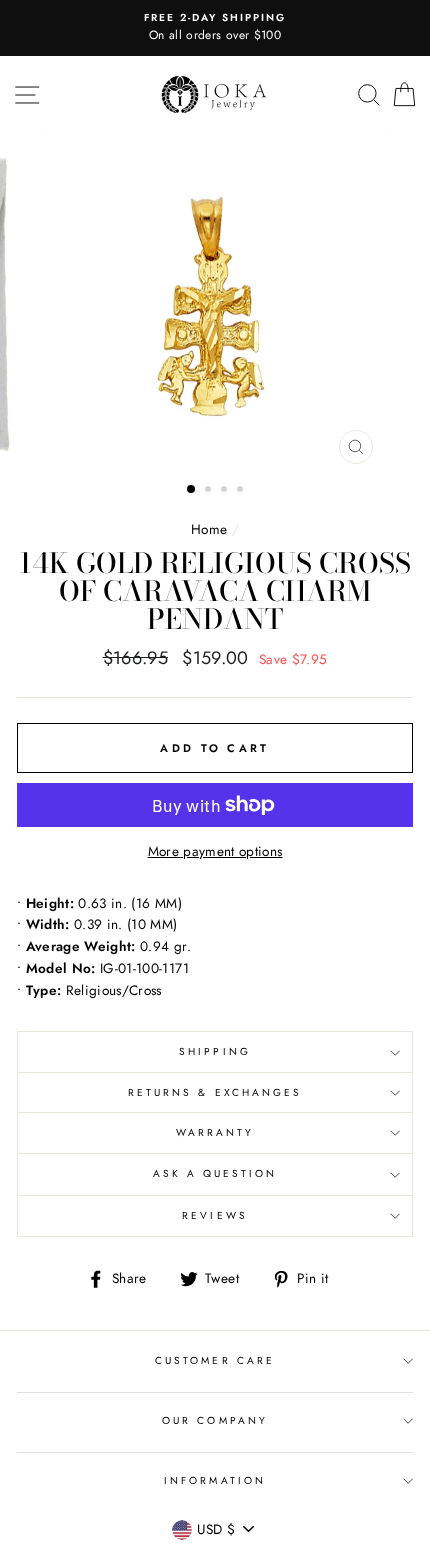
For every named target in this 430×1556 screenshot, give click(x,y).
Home (209, 529)
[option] (215, 28)
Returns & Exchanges (215, 1092)
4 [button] (242, 491)
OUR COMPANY (215, 1420)
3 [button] (226, 491)
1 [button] (192, 490)
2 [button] (210, 491)
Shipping (214, 1051)
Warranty (215, 1132)
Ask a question (215, 1173)
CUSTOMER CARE (215, 1360)
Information (215, 1480)
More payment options (215, 851)
